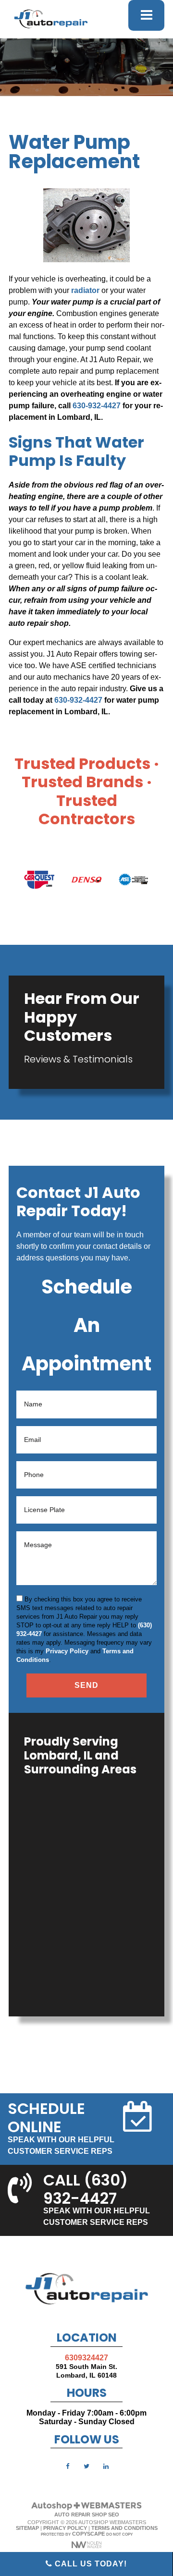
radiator (85, 290)
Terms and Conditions (124, 2528)
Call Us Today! (90, 2564)
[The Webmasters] (86, 2509)
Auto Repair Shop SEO (87, 2515)
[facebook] (67, 2466)
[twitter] (86, 2466)
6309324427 (86, 2358)
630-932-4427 (97, 406)
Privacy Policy (67, 1651)
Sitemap (27, 2528)
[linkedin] (106, 2466)
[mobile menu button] (146, 15)
